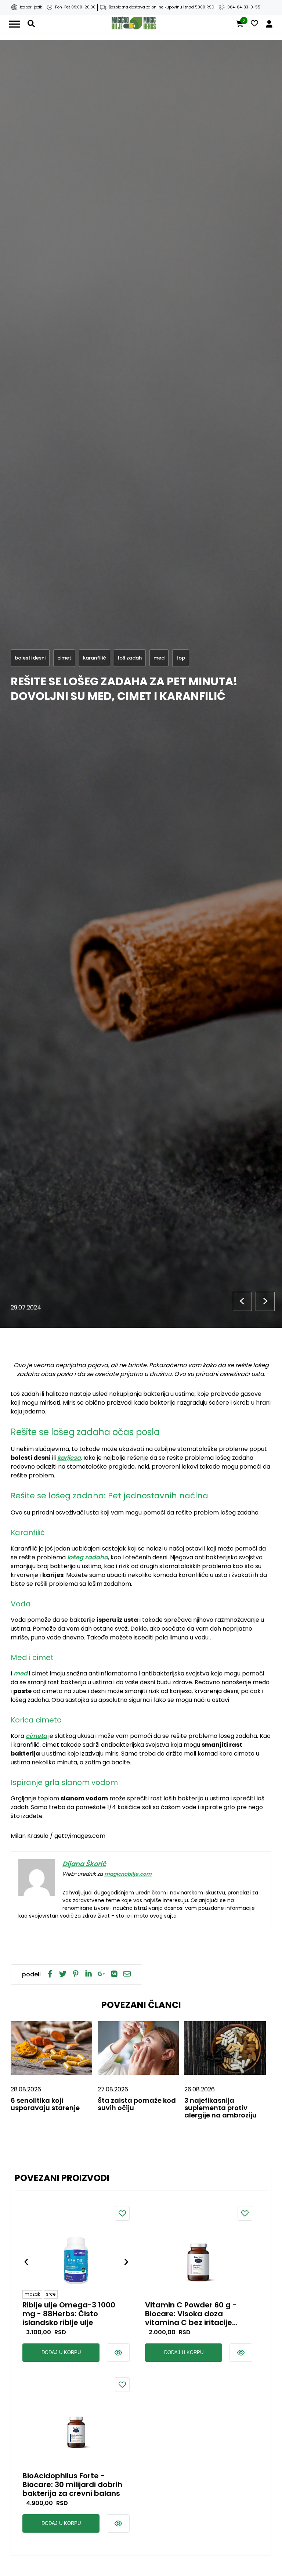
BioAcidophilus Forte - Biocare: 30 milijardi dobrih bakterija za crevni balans (72, 2485)
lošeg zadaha (88, 1557)
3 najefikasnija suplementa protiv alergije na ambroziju (220, 2108)
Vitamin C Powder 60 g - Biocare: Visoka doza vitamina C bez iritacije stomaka (191, 2314)
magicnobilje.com (128, 1874)
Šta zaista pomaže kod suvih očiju (137, 2104)
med (21, 1673)
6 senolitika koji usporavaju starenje (45, 2104)
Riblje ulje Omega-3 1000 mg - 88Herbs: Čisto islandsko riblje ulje (69, 2314)
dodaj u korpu (61, 2352)
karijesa (69, 1458)
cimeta (36, 1736)
